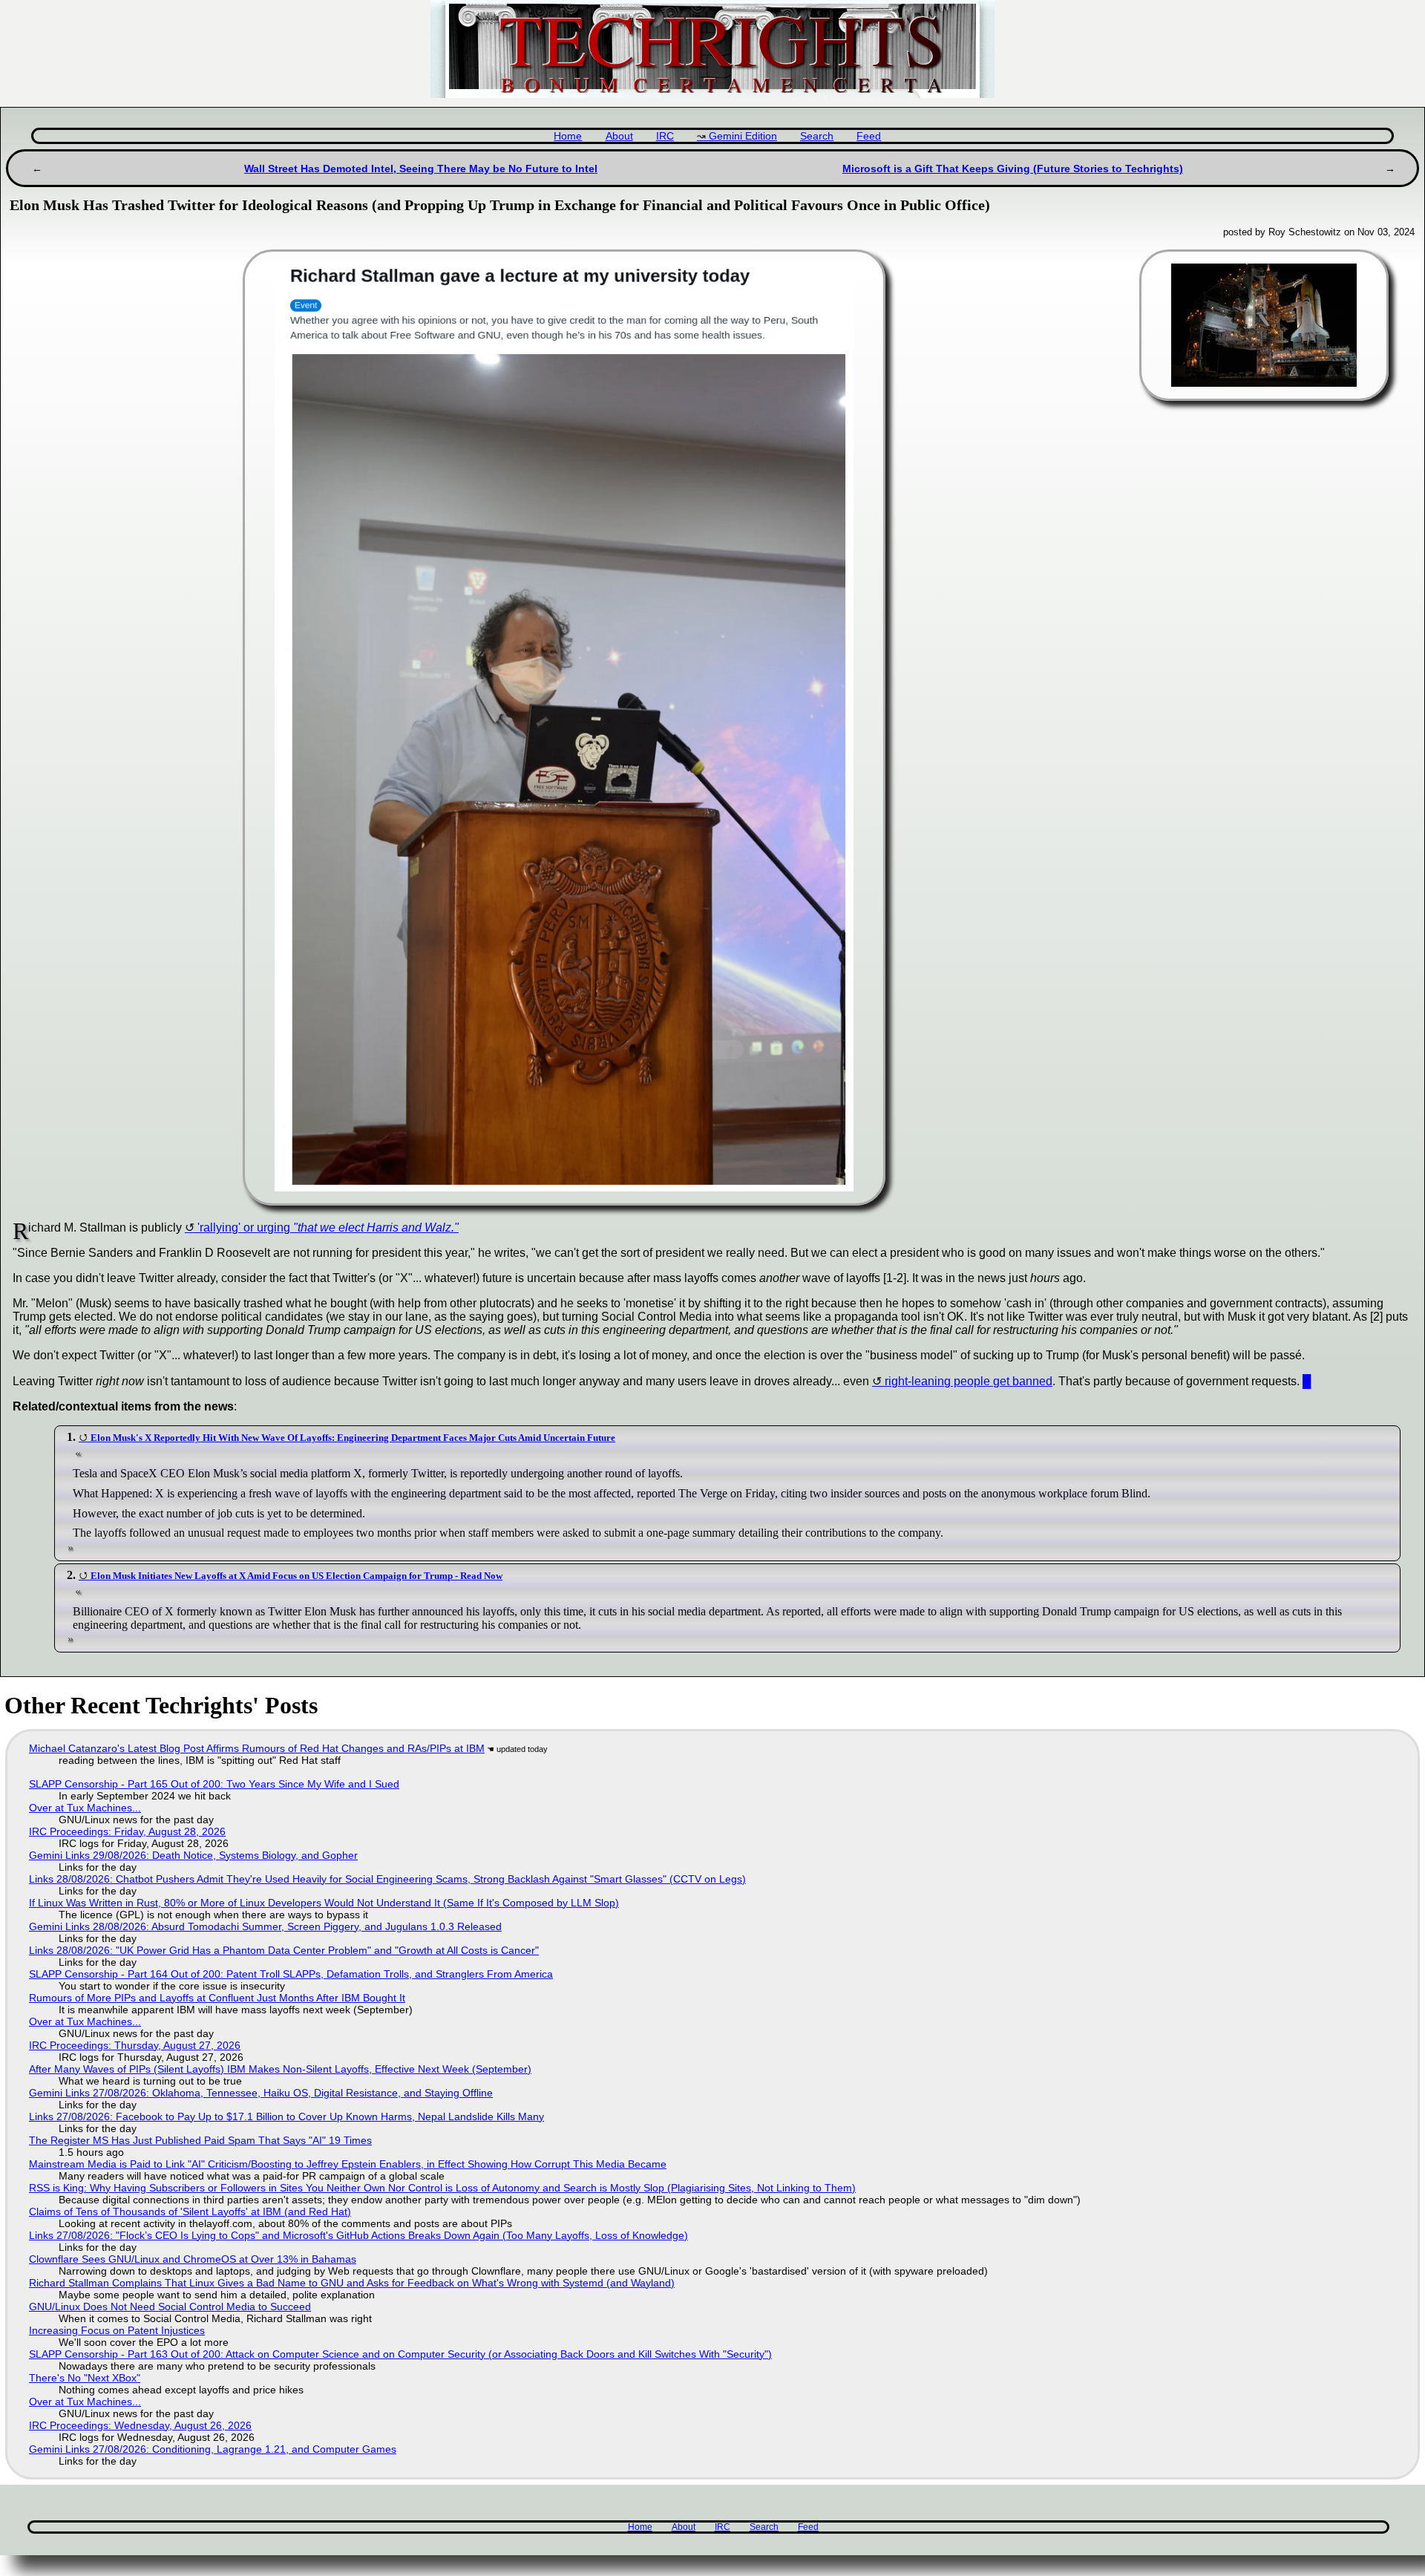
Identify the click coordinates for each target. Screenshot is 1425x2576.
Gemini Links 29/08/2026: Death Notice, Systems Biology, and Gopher (193, 1855)
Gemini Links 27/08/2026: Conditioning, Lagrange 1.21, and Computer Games (213, 2449)
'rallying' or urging (328, 1227)
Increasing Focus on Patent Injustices (117, 2330)
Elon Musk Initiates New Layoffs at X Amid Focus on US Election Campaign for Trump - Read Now (297, 1576)
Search (817, 136)
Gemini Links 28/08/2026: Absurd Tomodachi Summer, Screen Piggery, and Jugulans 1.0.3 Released (265, 1926)
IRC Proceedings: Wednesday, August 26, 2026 (140, 2425)
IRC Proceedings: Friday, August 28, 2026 (127, 1831)
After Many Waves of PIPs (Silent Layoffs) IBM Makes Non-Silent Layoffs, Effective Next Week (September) (280, 2069)
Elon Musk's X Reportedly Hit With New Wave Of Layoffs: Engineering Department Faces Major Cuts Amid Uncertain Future (353, 1438)
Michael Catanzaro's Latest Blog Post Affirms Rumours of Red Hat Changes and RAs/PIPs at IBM (257, 1748)
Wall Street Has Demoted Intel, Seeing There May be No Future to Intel (421, 169)
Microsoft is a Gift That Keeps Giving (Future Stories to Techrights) (1013, 169)
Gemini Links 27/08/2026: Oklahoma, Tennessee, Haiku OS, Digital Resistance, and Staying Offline (261, 2093)
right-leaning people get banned (969, 1381)
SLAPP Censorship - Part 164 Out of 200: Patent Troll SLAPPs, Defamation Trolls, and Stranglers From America (291, 1974)
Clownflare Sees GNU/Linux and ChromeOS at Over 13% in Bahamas (193, 2259)
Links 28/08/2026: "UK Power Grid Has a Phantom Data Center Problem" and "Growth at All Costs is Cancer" (284, 1950)
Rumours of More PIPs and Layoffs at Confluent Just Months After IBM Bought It (217, 1998)
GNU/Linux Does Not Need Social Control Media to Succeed (170, 2307)
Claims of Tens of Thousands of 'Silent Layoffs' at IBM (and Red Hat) (190, 2211)
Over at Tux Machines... (85, 1808)
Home (568, 136)
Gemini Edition (743, 136)
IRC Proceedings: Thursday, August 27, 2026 (135, 2045)
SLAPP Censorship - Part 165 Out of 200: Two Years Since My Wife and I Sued (214, 1784)
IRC (665, 136)
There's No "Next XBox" (85, 2378)
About (619, 136)
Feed (869, 136)
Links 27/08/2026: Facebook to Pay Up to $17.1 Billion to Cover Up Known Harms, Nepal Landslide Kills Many (286, 2116)
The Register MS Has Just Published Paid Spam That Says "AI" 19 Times (200, 2140)
